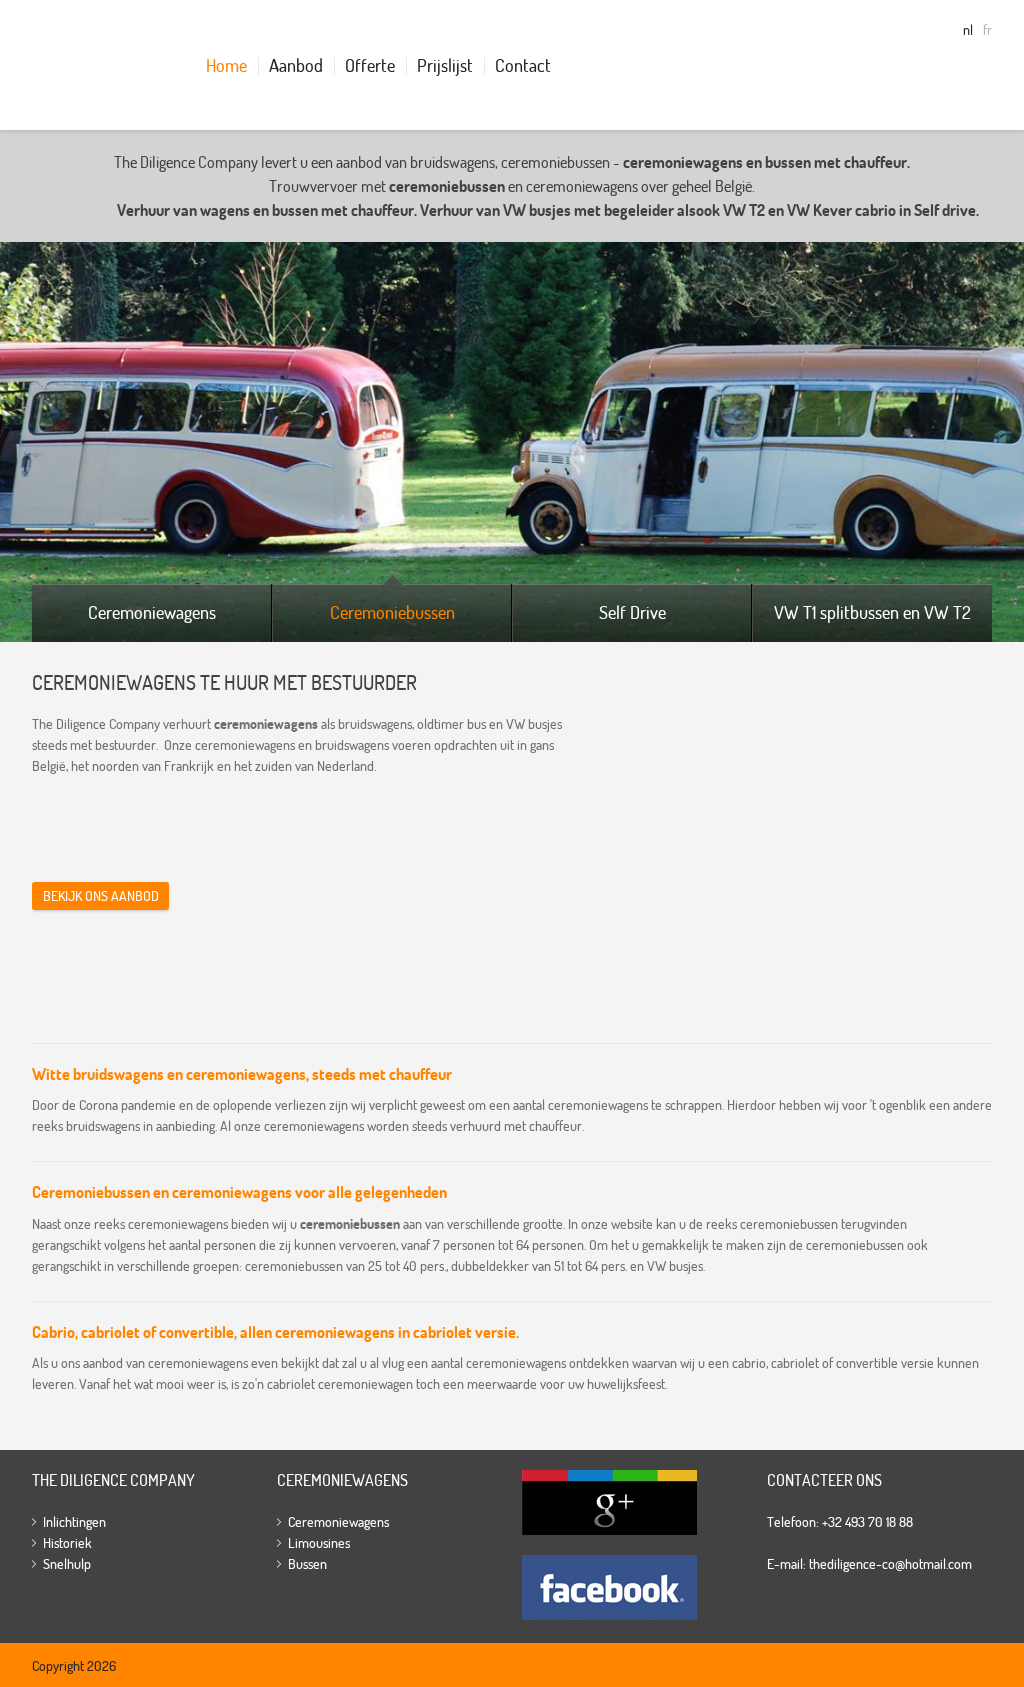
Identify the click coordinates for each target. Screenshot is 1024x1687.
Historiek (67, 1543)
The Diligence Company (89, 65)
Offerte (370, 66)
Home (226, 66)
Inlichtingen (74, 1522)
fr (987, 30)
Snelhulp (67, 1564)
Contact (523, 66)
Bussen (307, 1564)
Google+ (609, 1502)
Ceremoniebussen (392, 612)
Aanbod (296, 66)
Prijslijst (445, 66)
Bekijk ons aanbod (101, 896)
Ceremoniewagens (152, 612)
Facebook (609, 1587)
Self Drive (632, 612)
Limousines (319, 1543)
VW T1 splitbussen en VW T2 (872, 612)
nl (968, 30)
